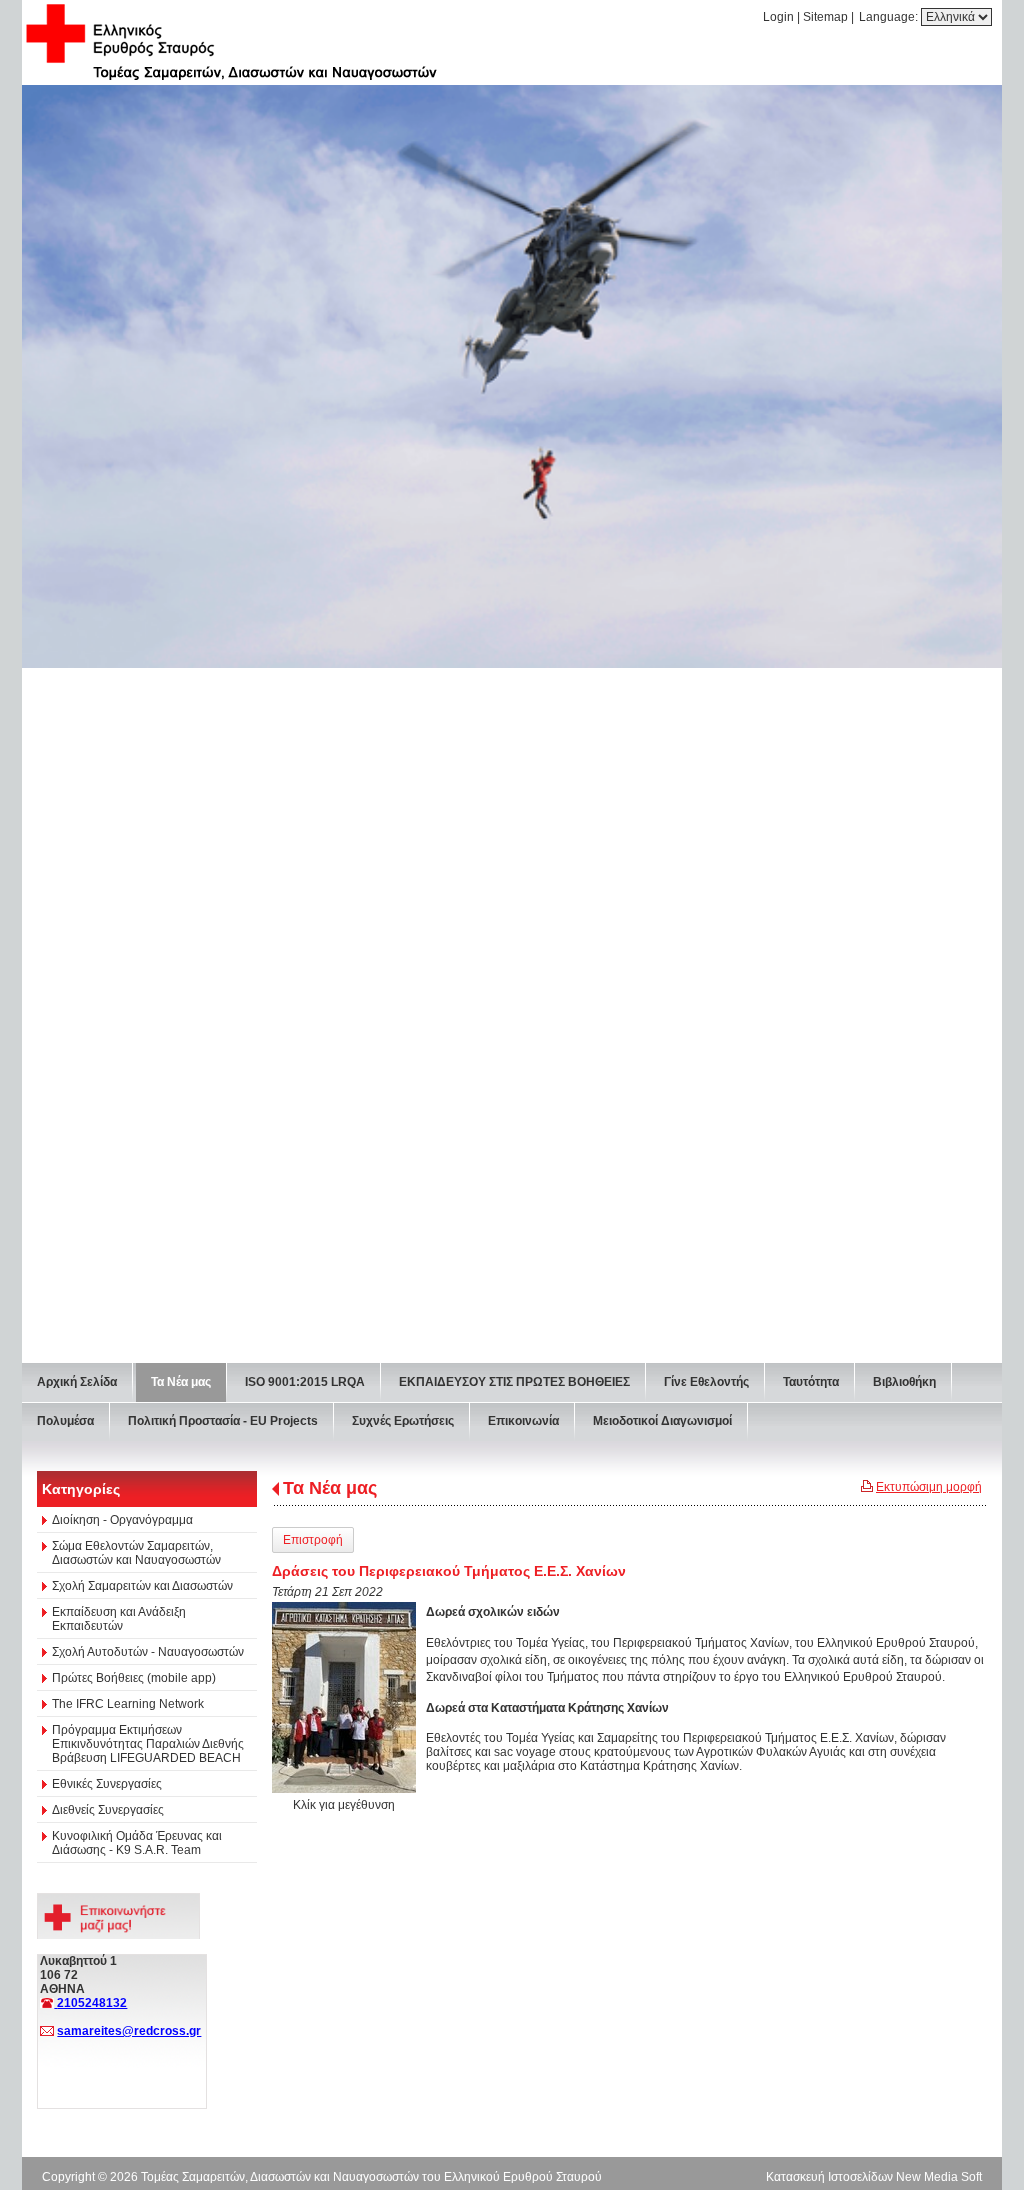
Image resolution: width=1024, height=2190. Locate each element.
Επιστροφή (313, 1540)
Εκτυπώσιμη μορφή (929, 1487)
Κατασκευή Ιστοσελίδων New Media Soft (874, 2177)
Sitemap (825, 17)
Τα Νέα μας (330, 1488)
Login (778, 17)
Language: (890, 17)
